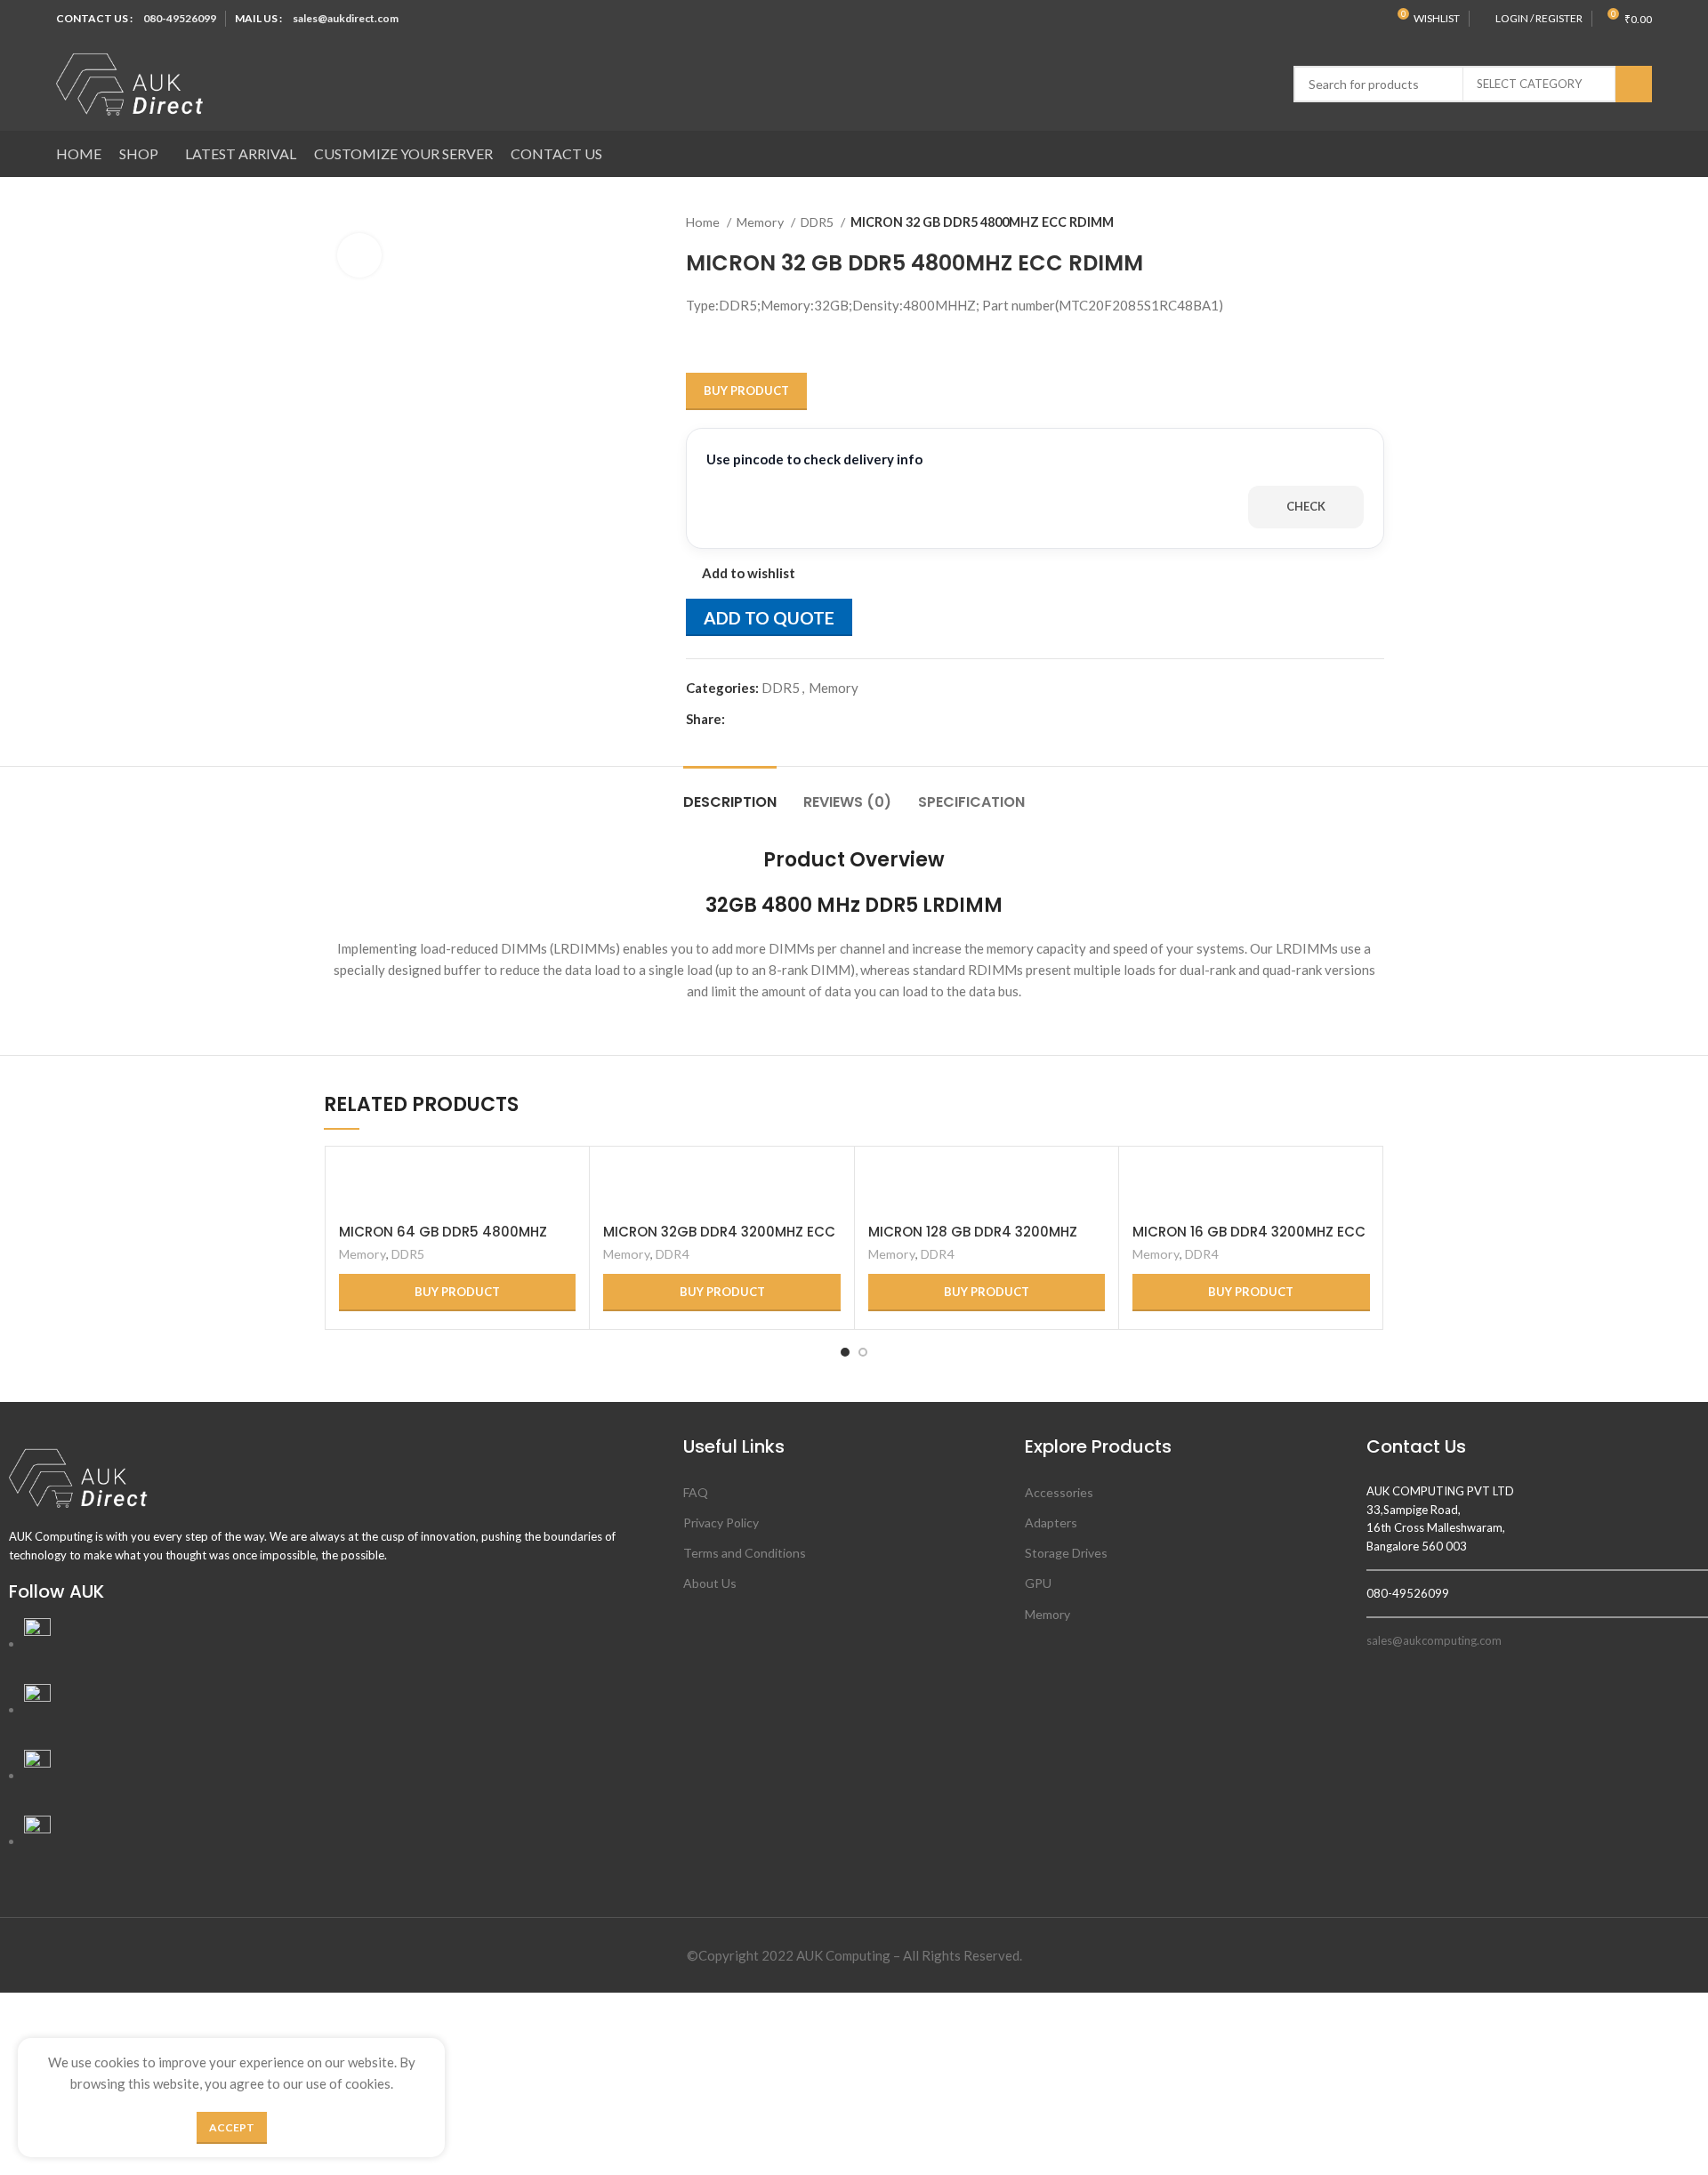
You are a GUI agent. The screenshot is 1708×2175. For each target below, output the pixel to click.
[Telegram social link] (822, 719)
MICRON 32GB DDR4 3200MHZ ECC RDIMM (719, 1240)
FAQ (696, 1492)
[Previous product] (1340, 222)
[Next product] (1375, 222)
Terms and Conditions (745, 1553)
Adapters (1051, 1522)
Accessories (1059, 1492)
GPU (1038, 1583)
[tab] (730, 793)
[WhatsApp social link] (801, 719)
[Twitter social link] (760, 719)
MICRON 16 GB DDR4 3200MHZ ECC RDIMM (1249, 1240)
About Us (710, 1583)
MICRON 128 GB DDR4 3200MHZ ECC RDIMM (973, 1240)
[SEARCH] (1634, 84)
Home (704, 222)
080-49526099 (180, 18)
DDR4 (672, 1254)
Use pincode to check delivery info (814, 459)
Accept (232, 2127)
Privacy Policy (721, 1522)
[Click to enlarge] (359, 255)
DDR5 (818, 222)
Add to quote (769, 618)
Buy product (746, 391)
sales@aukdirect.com (346, 18)
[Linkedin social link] (781, 719)
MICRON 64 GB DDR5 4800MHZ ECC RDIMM (443, 1240)
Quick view (562, 1189)
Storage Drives (1066, 1553)
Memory (761, 222)
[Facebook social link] (740, 719)
